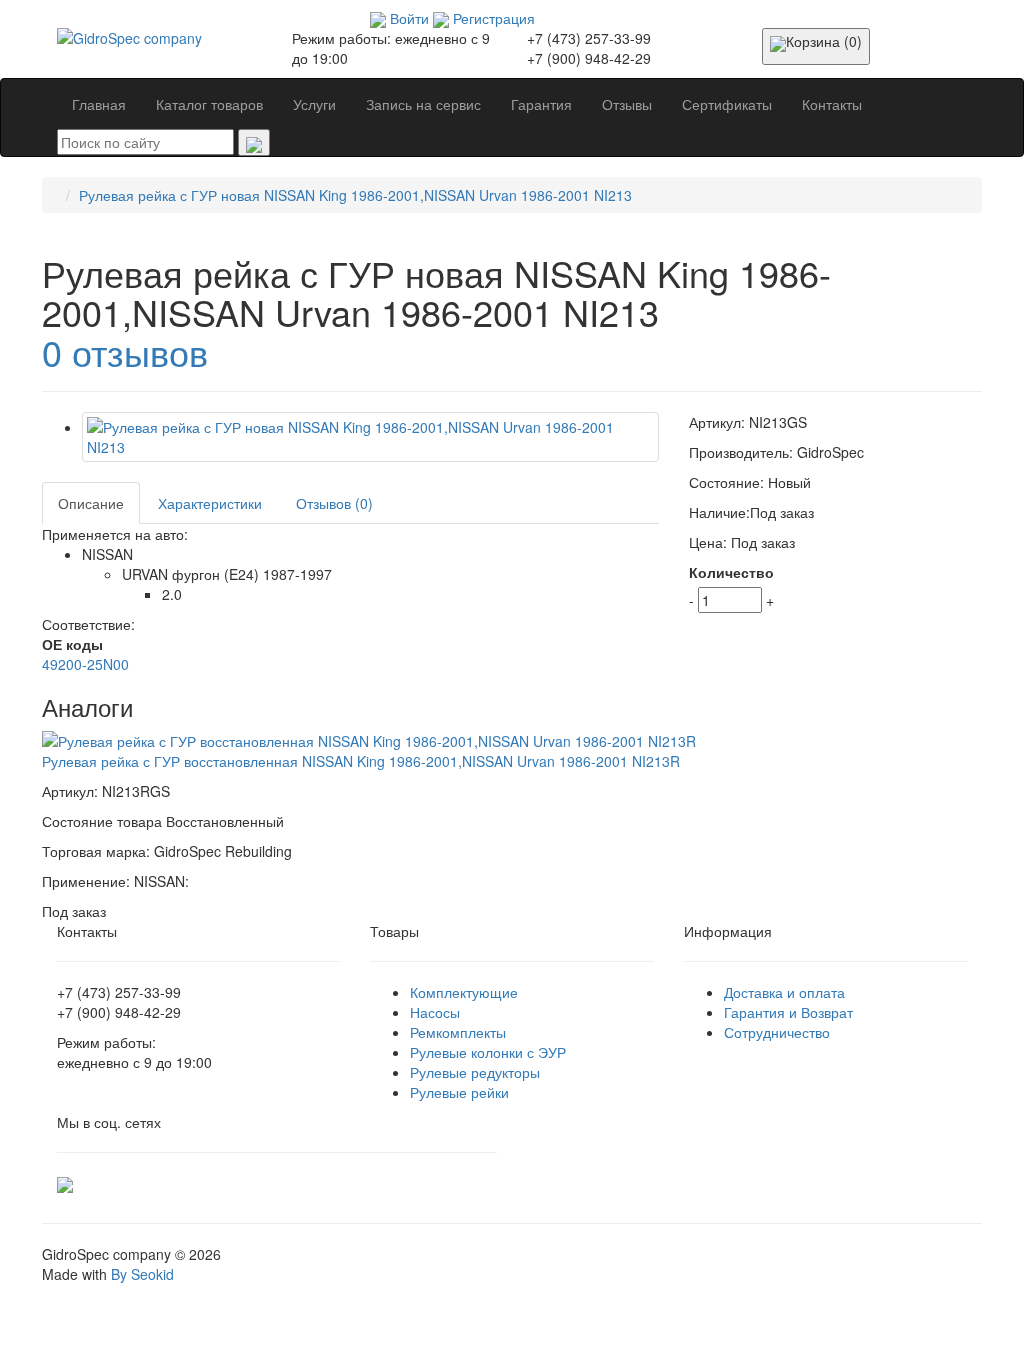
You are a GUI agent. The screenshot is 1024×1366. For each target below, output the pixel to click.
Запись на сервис (423, 104)
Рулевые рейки (459, 1092)
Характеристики (210, 503)
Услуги (314, 104)
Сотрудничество (777, 1032)
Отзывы (627, 104)
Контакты (832, 104)
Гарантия (541, 104)
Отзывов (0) (334, 503)
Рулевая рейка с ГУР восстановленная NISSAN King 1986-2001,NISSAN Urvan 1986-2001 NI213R (361, 761)
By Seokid (142, 1274)
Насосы (435, 1012)
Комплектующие (464, 992)
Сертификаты (727, 104)
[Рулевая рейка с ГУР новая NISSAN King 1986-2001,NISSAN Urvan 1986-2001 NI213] (370, 437)
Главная (99, 104)
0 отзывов (125, 351)
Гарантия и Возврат (788, 1012)
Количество (731, 572)
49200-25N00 (85, 664)
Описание (91, 503)
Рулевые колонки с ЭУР (488, 1052)
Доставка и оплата (784, 992)
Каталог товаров (209, 104)
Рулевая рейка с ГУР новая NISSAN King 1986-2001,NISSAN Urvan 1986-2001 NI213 (355, 195)
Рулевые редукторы (475, 1072)
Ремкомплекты (458, 1032)
